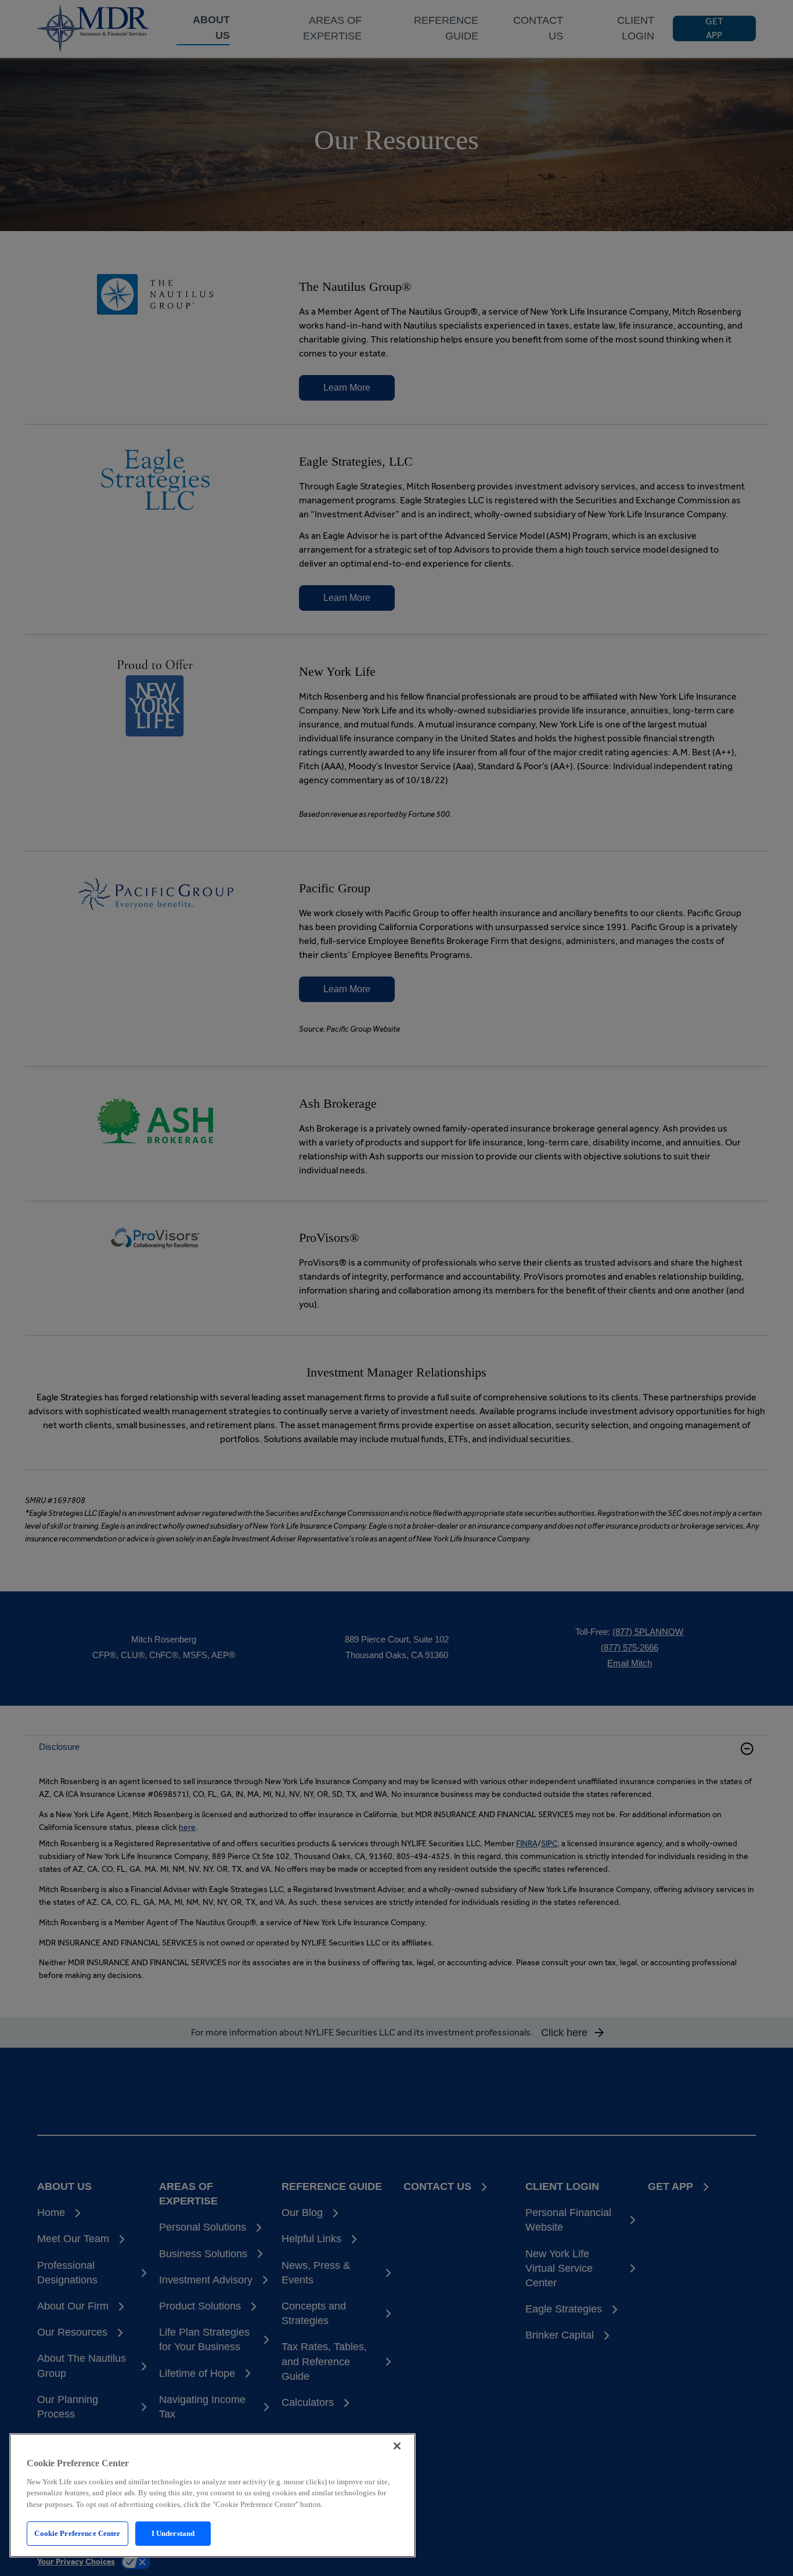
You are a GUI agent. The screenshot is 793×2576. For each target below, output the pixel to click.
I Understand (173, 2533)
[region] (212, 2495)
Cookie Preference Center (77, 2533)
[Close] (397, 2446)
